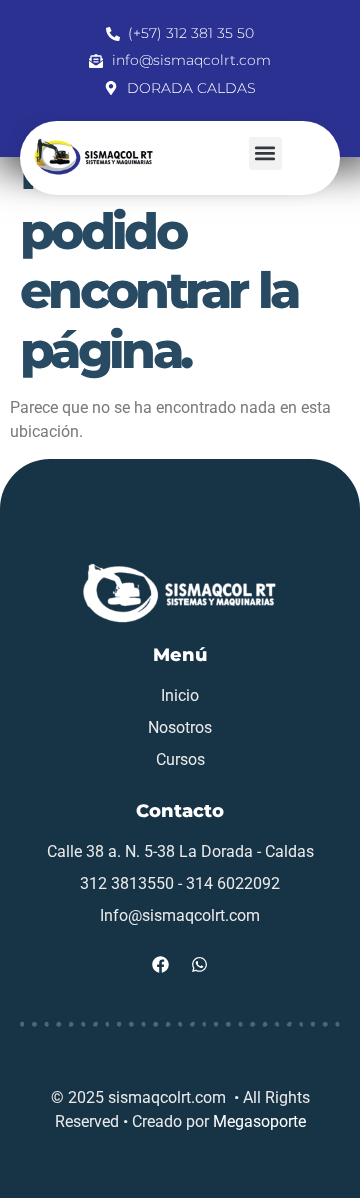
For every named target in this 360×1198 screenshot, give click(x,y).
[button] (265, 153)
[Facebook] (161, 965)
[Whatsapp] (200, 965)
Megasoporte (259, 1121)
